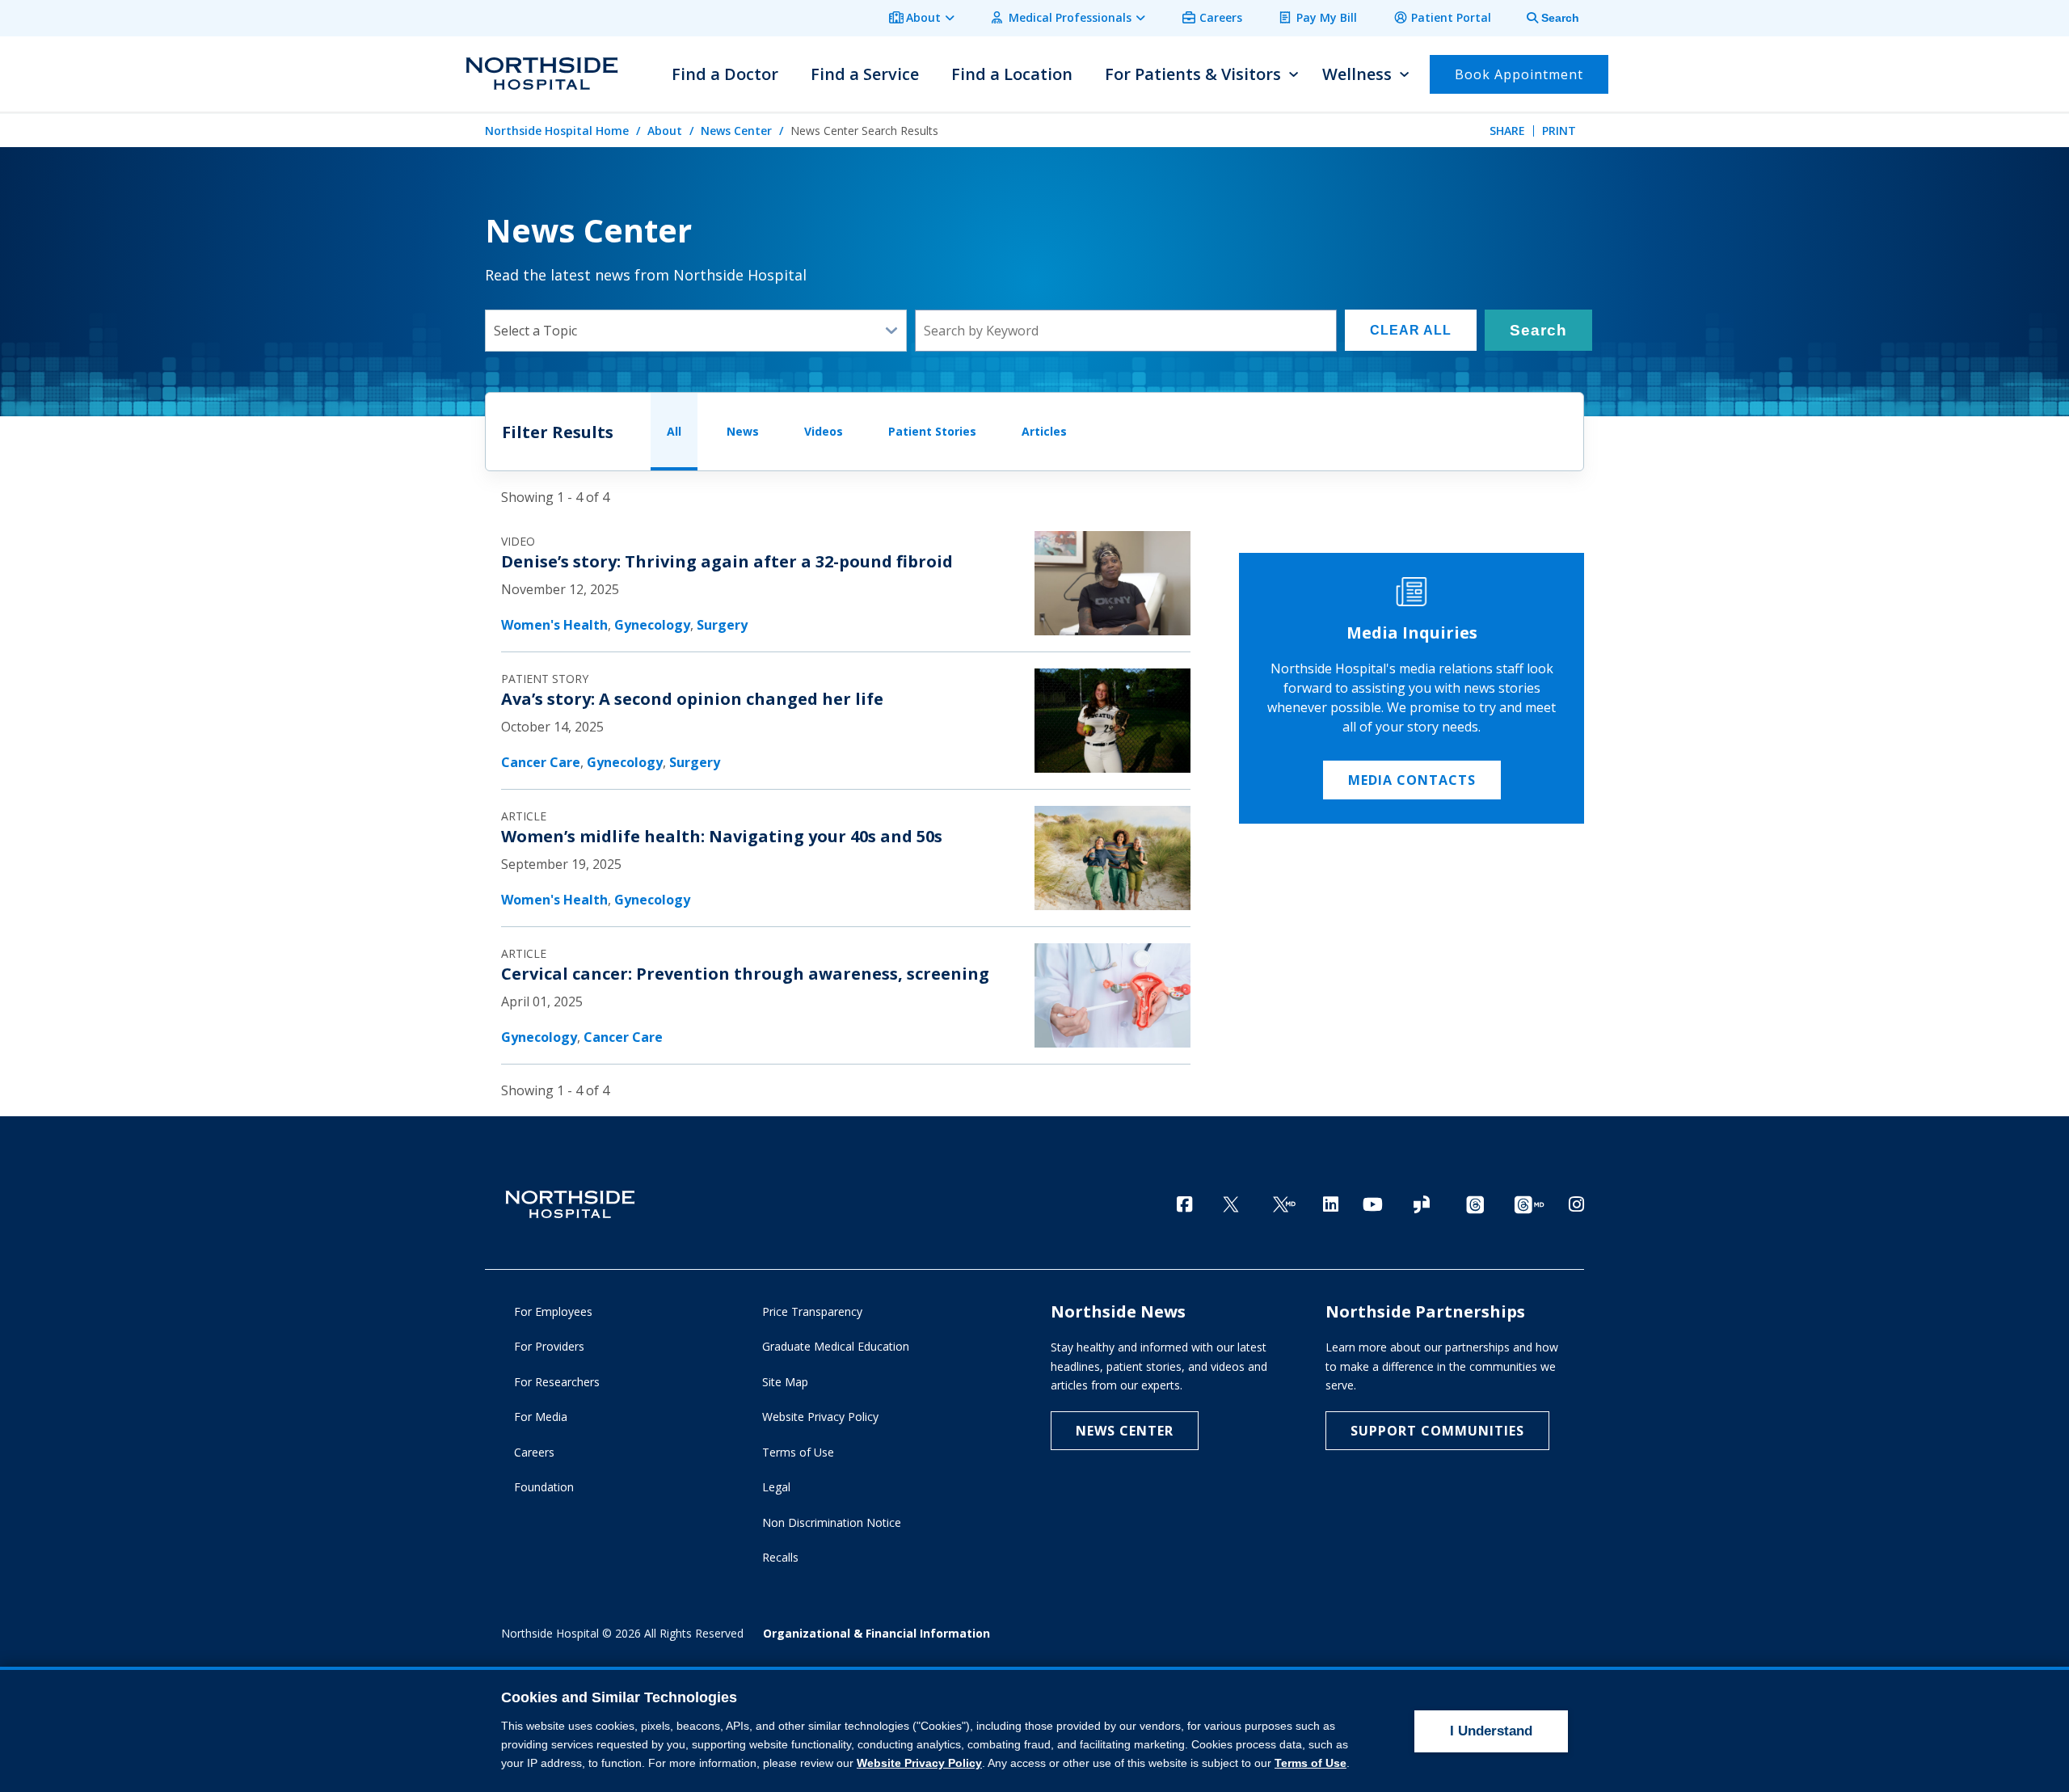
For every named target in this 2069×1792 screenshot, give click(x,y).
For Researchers (557, 1382)
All (674, 431)
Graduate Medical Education (836, 1346)
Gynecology (652, 625)
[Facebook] (1184, 1204)
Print (1559, 131)
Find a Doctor (725, 74)
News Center (736, 131)
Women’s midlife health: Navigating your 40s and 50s (722, 836)
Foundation (544, 1487)
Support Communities (1437, 1431)
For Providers (549, 1346)
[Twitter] (1231, 1206)
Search (1538, 330)
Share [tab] (1507, 131)
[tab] (1544, 18)
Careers (1221, 17)
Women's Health (554, 625)
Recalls (780, 1557)
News (743, 431)
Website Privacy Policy (820, 1417)
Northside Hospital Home (557, 131)
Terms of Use (798, 1452)
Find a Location (1012, 74)
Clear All (1411, 330)
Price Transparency (812, 1311)
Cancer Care (541, 762)
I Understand (1491, 1731)
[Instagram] (1576, 1204)
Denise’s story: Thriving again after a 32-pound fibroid (727, 561)
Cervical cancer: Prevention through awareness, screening (745, 974)
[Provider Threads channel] (1529, 1206)
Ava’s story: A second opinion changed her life (692, 699)
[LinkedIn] (1331, 1204)
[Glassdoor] (1422, 1206)
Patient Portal (1451, 17)
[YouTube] (1373, 1204)
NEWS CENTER (1125, 1431)
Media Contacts (1412, 780)
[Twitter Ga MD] (1284, 1206)
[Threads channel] (1475, 1206)
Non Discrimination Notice (832, 1522)
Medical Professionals (1070, 17)
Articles (1044, 431)
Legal (776, 1487)
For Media (541, 1417)
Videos (824, 431)
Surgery (722, 625)
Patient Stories (932, 431)
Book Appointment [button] (1519, 74)
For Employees (553, 1311)
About (923, 17)
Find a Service (865, 74)
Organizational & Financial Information (876, 1633)
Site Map (785, 1382)
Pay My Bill (1327, 17)
